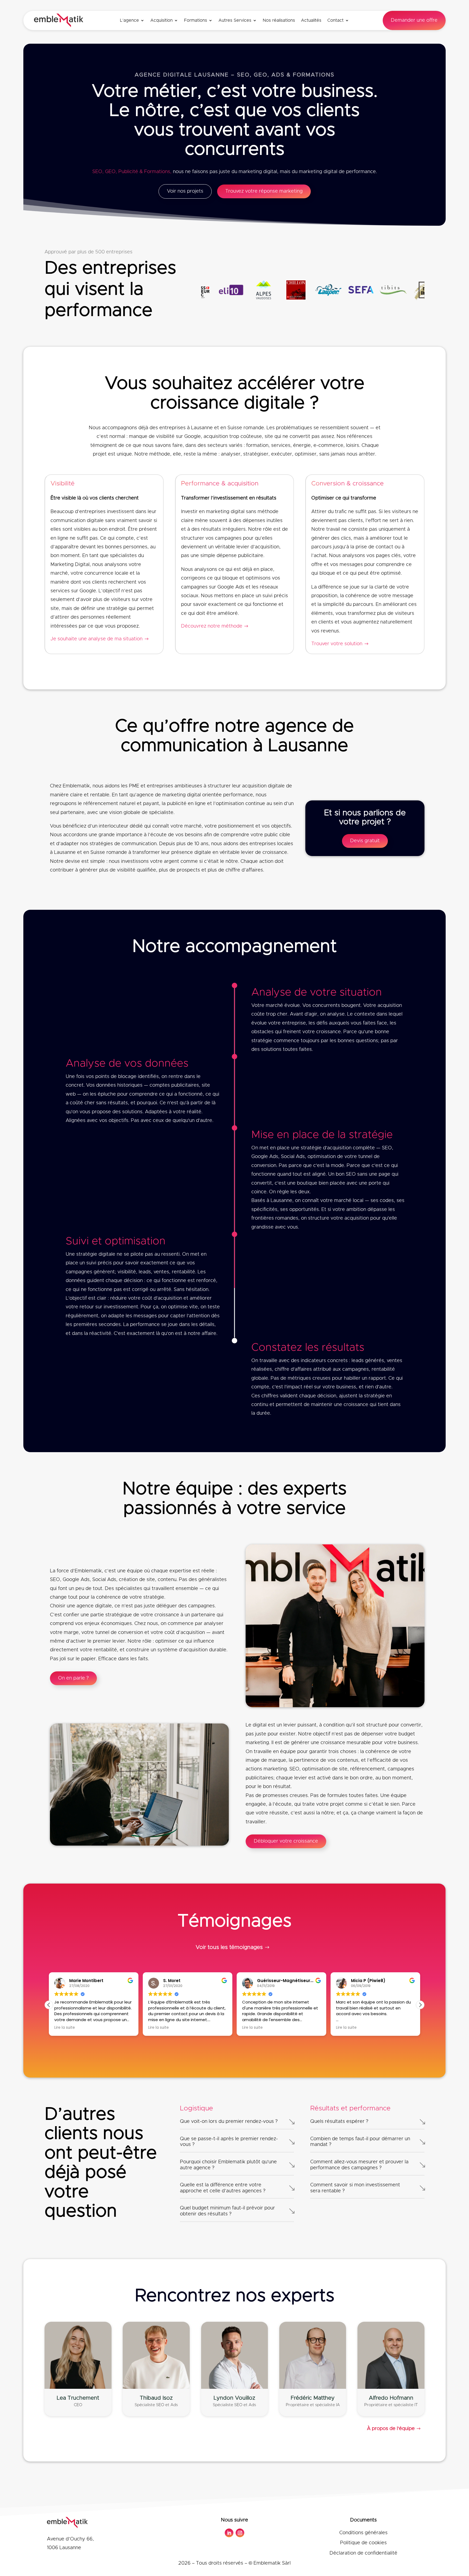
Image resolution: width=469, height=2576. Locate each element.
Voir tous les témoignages (229, 1947)
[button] (420, 2005)
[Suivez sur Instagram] (240, 2533)
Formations (196, 20)
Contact (335, 20)
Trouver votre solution (337, 644)
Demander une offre (414, 20)
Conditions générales (363, 2533)
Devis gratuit (365, 841)
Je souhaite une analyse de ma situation (96, 639)
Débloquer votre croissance (286, 1841)
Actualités (311, 20)
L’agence (129, 20)
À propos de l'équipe (391, 2429)
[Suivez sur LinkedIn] (229, 2533)
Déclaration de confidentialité (363, 2553)
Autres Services (235, 20)
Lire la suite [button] (65, 2028)
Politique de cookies (363, 2543)
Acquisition (161, 20)
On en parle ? (73, 1678)
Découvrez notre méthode (212, 626)
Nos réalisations (279, 20)
